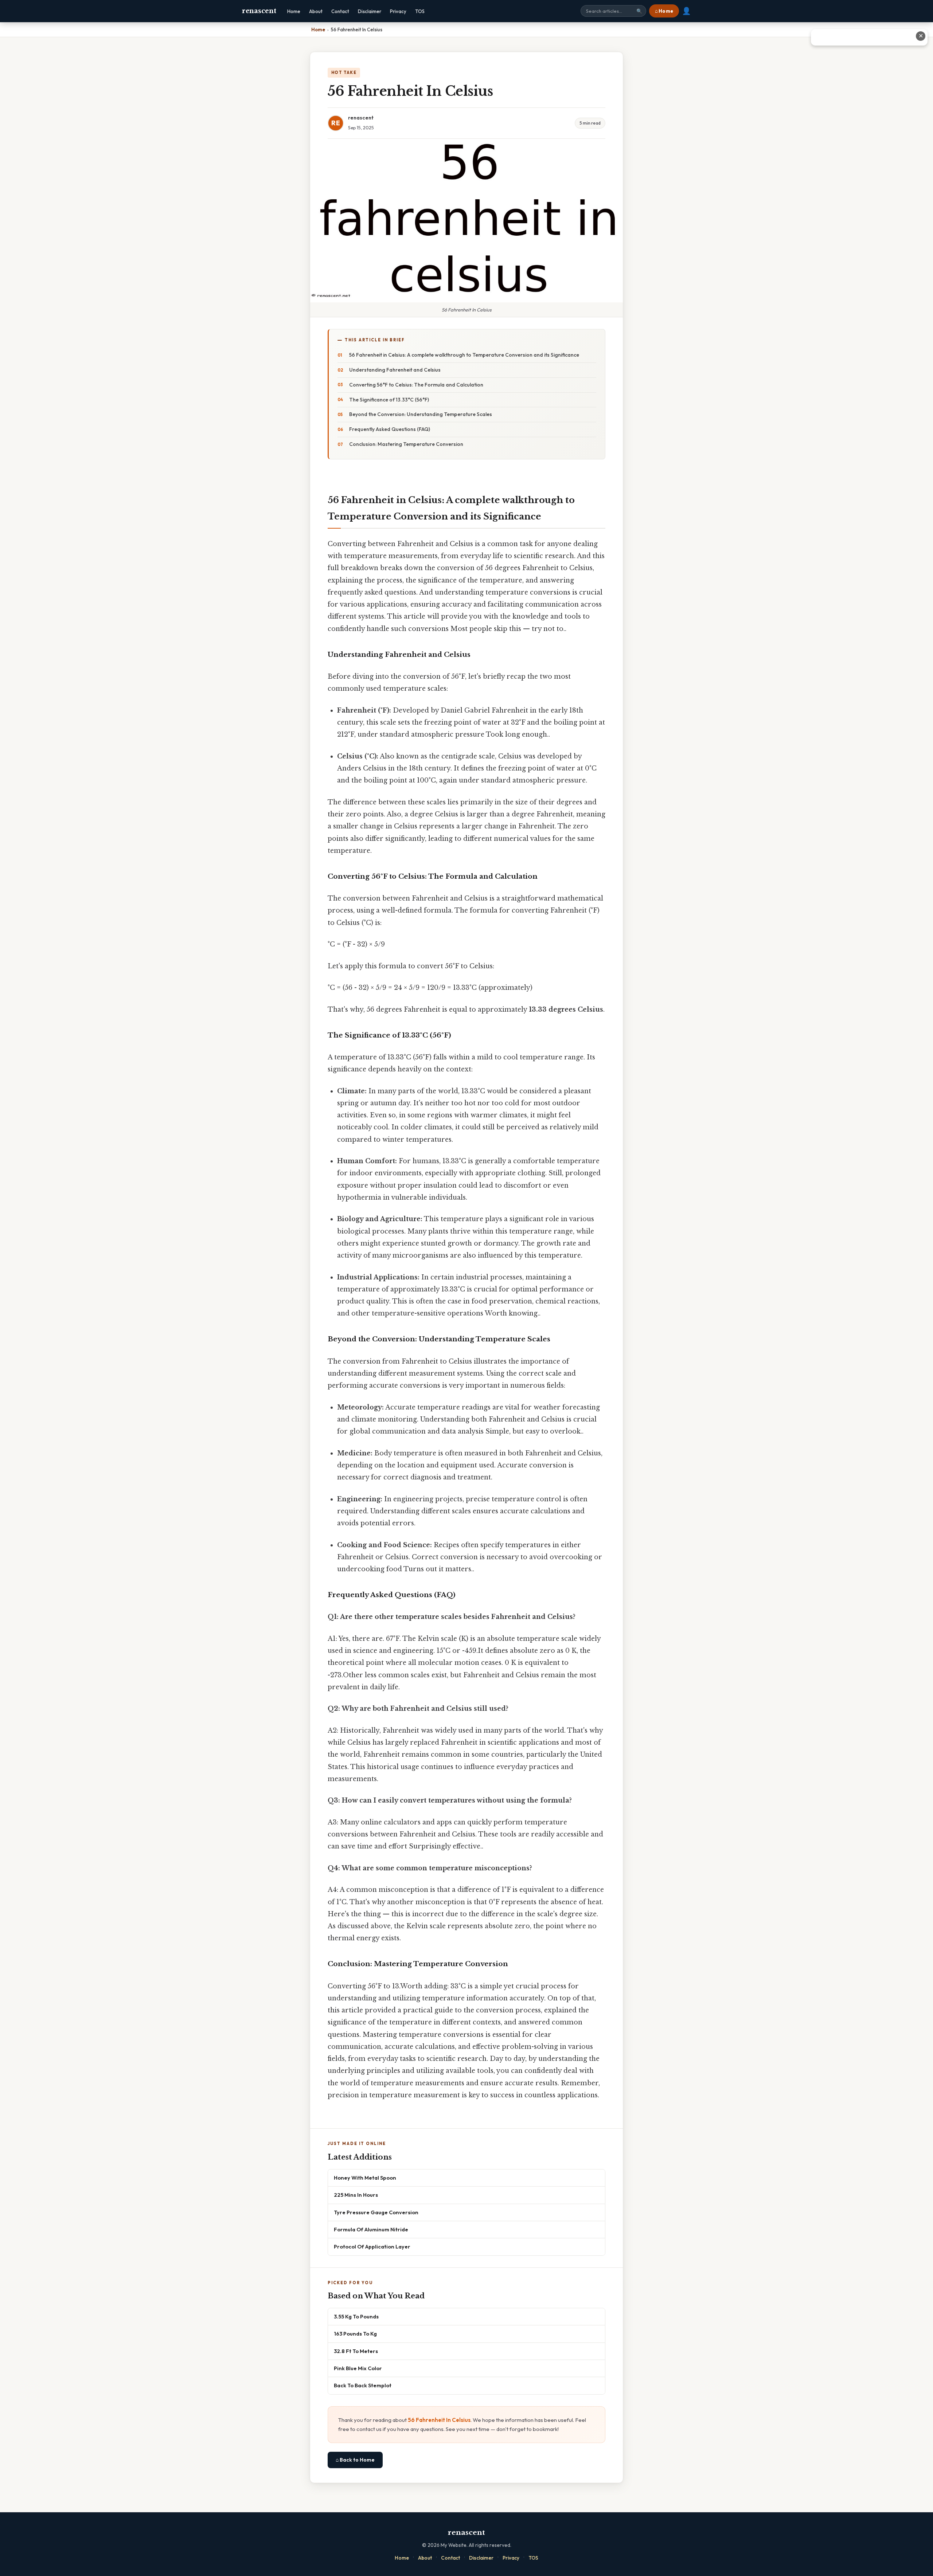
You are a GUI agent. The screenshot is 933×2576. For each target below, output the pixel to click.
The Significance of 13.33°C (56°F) (389, 400)
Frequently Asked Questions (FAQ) (390, 429)
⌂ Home (664, 11)
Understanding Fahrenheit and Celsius (395, 370)
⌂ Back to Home (355, 2460)
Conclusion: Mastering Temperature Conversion (406, 444)
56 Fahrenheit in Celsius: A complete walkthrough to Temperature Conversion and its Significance (464, 355)
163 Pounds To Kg (355, 2334)
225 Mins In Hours (356, 2195)
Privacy (398, 11)
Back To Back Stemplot (363, 2385)
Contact (340, 11)
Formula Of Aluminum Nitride (371, 2229)
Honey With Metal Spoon (365, 2178)
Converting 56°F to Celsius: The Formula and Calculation (416, 385)
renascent (259, 11)
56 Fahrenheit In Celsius (439, 2420)
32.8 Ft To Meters (356, 2351)
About (316, 11)
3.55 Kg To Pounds (356, 2316)
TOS (420, 11)
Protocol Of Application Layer (372, 2246)
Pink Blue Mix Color (358, 2368)
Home (294, 11)
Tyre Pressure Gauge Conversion (376, 2212)
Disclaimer (370, 11)
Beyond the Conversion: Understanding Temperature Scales (421, 414)
